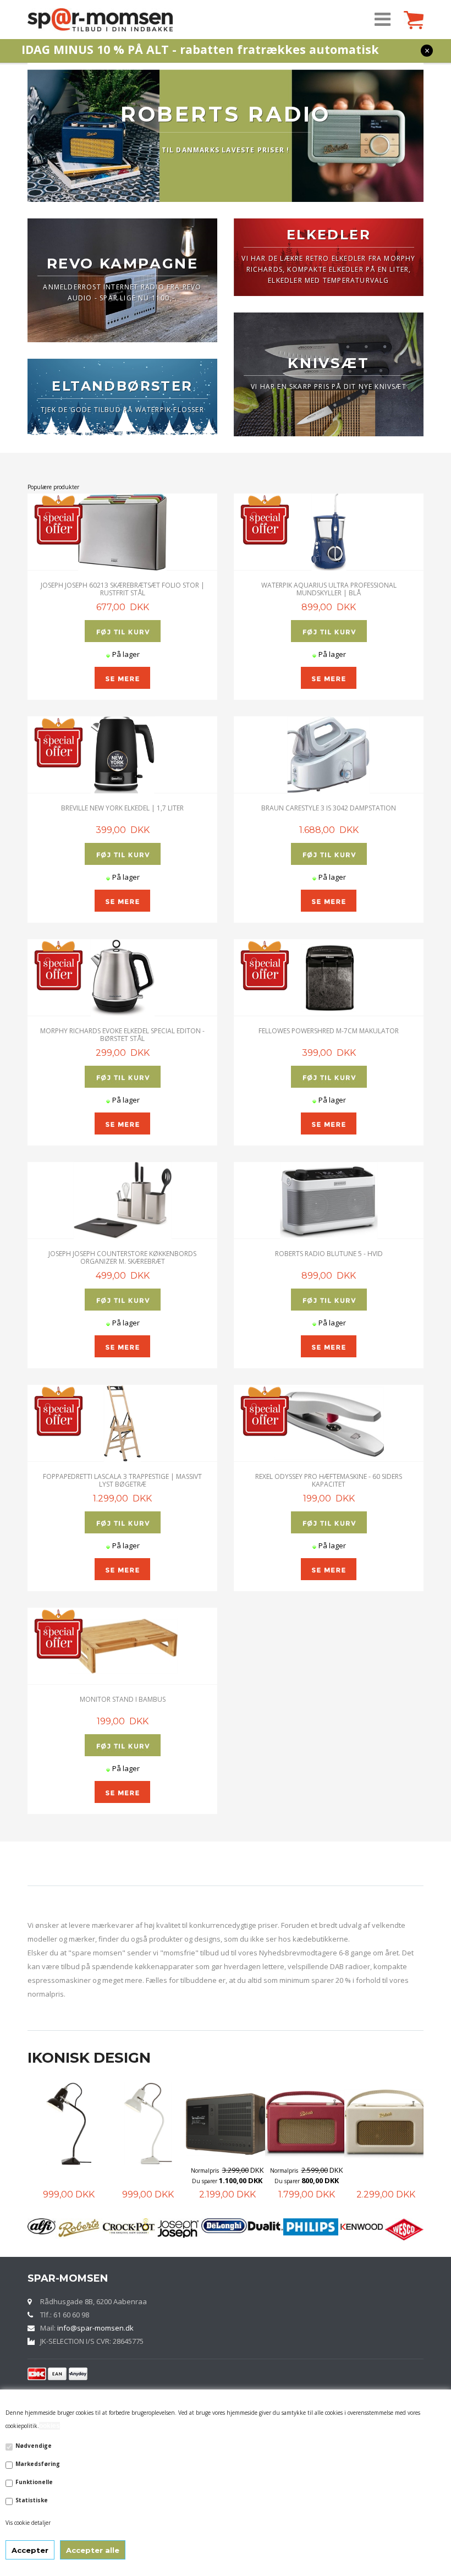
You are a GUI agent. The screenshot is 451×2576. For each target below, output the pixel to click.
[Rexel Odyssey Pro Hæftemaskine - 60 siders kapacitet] (329, 1423)
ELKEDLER (329, 235)
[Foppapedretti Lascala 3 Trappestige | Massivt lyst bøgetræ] (122, 1423)
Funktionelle (34, 2482)
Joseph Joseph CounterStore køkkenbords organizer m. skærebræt (122, 1257)
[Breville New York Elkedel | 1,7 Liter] (122, 755)
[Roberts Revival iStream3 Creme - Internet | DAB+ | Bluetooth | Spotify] (306, 2124)
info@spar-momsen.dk (95, 2328)
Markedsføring (38, 2464)
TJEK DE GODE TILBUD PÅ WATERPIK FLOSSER (122, 410)
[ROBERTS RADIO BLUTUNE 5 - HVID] (329, 1201)
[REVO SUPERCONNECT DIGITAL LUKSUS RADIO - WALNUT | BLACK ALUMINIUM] (148, 2124)
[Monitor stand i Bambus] (122, 1646)
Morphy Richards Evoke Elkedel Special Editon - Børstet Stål (122, 1034)
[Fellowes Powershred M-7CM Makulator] (329, 978)
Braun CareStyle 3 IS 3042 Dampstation (329, 808)
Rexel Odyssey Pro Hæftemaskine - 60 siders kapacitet (329, 1480)
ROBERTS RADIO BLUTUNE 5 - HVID (329, 1254)
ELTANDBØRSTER (122, 386)
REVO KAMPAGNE (123, 264)
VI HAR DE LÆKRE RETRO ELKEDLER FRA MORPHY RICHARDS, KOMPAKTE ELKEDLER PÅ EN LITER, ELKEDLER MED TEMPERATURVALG (328, 269)
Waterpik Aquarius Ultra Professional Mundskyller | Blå (329, 589)
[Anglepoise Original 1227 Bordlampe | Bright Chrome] (386, 2124)
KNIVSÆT (328, 363)
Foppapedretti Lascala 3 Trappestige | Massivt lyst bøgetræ (122, 1480)
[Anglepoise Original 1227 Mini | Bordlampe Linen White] (69, 2124)
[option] (67, 2142)
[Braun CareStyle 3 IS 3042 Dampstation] (329, 755)
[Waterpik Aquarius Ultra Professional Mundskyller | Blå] (329, 532)
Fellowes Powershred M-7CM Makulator (329, 1031)
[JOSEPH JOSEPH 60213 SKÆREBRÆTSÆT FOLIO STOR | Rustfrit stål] (122, 532)
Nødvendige (34, 2446)
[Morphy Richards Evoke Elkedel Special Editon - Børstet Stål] (122, 978)
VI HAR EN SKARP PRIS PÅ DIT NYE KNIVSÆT (329, 387)
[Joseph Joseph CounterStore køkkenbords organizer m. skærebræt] (122, 1201)
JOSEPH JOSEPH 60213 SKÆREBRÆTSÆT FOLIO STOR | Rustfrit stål (123, 589)
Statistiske (32, 2500)
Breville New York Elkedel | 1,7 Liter (122, 808)
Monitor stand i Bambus (123, 1699)
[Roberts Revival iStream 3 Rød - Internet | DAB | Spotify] (227, 2124)
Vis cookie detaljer (28, 2523)
